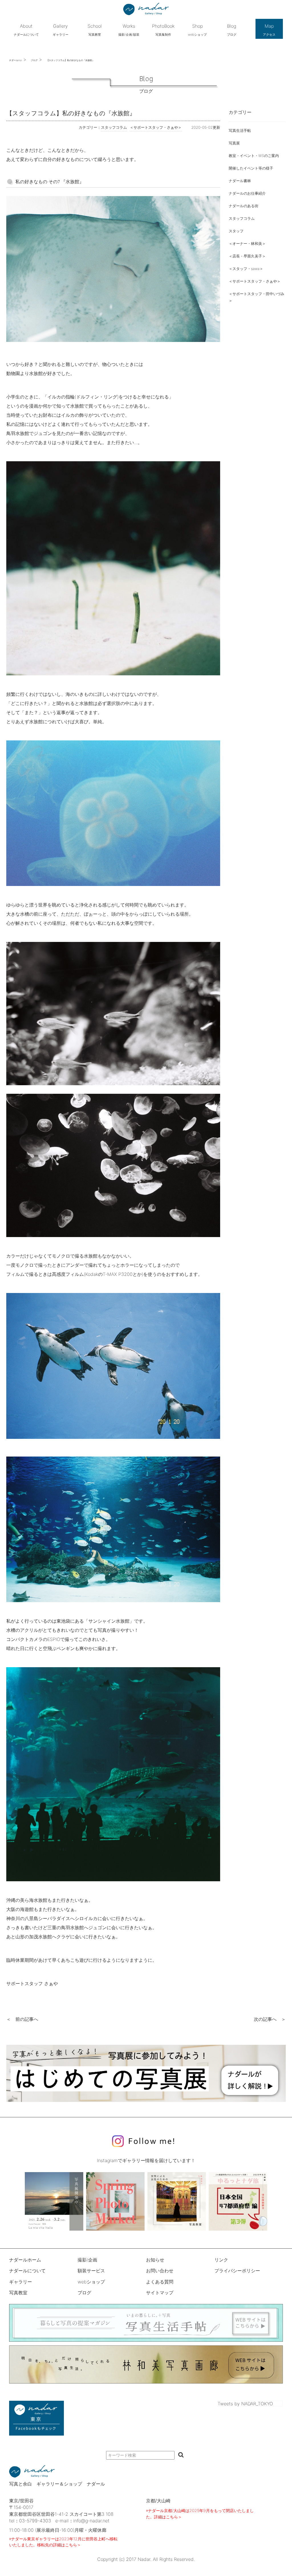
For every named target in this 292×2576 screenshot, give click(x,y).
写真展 (234, 143)
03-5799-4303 (35, 2521)
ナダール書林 (240, 181)
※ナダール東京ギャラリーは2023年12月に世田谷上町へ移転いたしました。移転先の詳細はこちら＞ (63, 2542)
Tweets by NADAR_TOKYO (245, 2404)
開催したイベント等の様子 (251, 168)
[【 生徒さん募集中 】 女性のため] (177, 2201)
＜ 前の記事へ (22, 2019)
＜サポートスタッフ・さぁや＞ (255, 281)
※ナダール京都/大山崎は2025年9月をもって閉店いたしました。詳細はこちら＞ (200, 2514)
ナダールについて (27, 2271)
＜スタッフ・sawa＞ (246, 269)
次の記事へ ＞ (270, 2019)
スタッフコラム (242, 218)
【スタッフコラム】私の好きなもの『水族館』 (70, 60)
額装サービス (91, 2271)
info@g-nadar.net (91, 2521)
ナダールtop (16, 60)
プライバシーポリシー (237, 2271)
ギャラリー (21, 2282)
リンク (221, 2260)
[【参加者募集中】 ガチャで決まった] (238, 2201)
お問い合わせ (160, 2271)
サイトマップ (160, 2293)
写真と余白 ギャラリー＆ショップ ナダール (57, 2484)
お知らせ (155, 2260)
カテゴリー (240, 112)
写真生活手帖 (240, 131)
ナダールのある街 (244, 206)
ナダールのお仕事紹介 (247, 193)
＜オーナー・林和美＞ (247, 244)
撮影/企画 (87, 2260)
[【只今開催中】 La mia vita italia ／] (54, 2201)
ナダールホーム (25, 2260)
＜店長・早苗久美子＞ (247, 256)
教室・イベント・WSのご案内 (254, 156)
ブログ (34, 60)
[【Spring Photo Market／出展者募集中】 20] (115, 2201)
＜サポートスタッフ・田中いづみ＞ (256, 297)
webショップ (91, 2282)
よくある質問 (160, 2282)
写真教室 (18, 2293)
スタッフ (236, 231)
